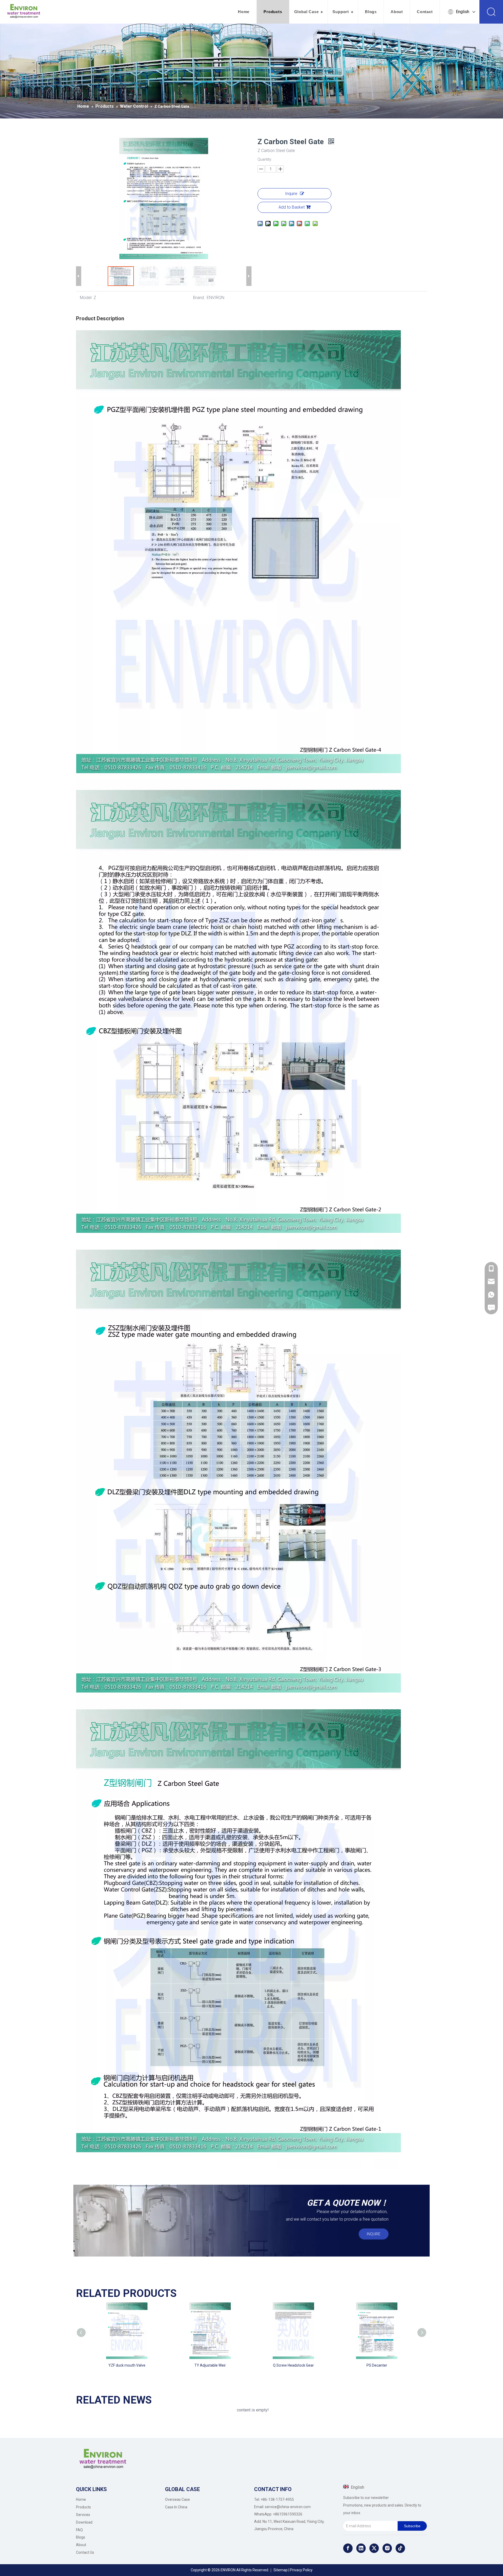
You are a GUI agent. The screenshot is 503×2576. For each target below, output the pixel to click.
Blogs (371, 12)
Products (273, 12)
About (397, 12)
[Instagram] (387, 2548)
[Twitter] (374, 2548)
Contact (425, 12)
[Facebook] (348, 2548)
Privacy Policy (301, 2570)
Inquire (291, 194)
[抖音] (400, 2548)
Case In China (176, 2507)
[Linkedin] (361, 2548)
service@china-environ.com (288, 2507)
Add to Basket (292, 207)
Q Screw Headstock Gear (293, 2365)
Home (244, 12)
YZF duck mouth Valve (127, 2365)
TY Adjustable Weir (210, 2365)
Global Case (307, 12)
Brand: (199, 298)
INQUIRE (374, 2234)
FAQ (79, 2530)
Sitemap (281, 2570)
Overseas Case (177, 2499)
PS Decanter (377, 2365)
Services (83, 2515)
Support (341, 12)
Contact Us (85, 2552)
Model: (86, 298)
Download (84, 2522)
